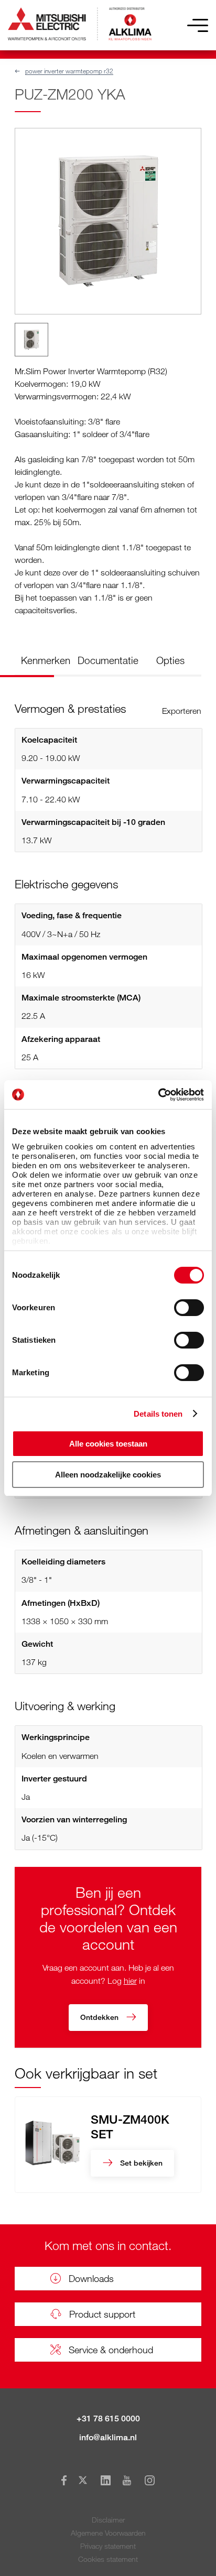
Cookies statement (108, 2559)
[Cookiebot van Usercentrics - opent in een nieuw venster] (158, 1095)
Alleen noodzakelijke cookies (108, 1475)
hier (130, 1981)
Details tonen (158, 1414)
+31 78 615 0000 (108, 2419)
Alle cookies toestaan (108, 1444)
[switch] (189, 1308)
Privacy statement (108, 2546)
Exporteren (182, 711)
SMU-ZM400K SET (130, 2126)
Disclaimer (108, 2520)
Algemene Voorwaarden (108, 2533)
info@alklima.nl (108, 2437)
